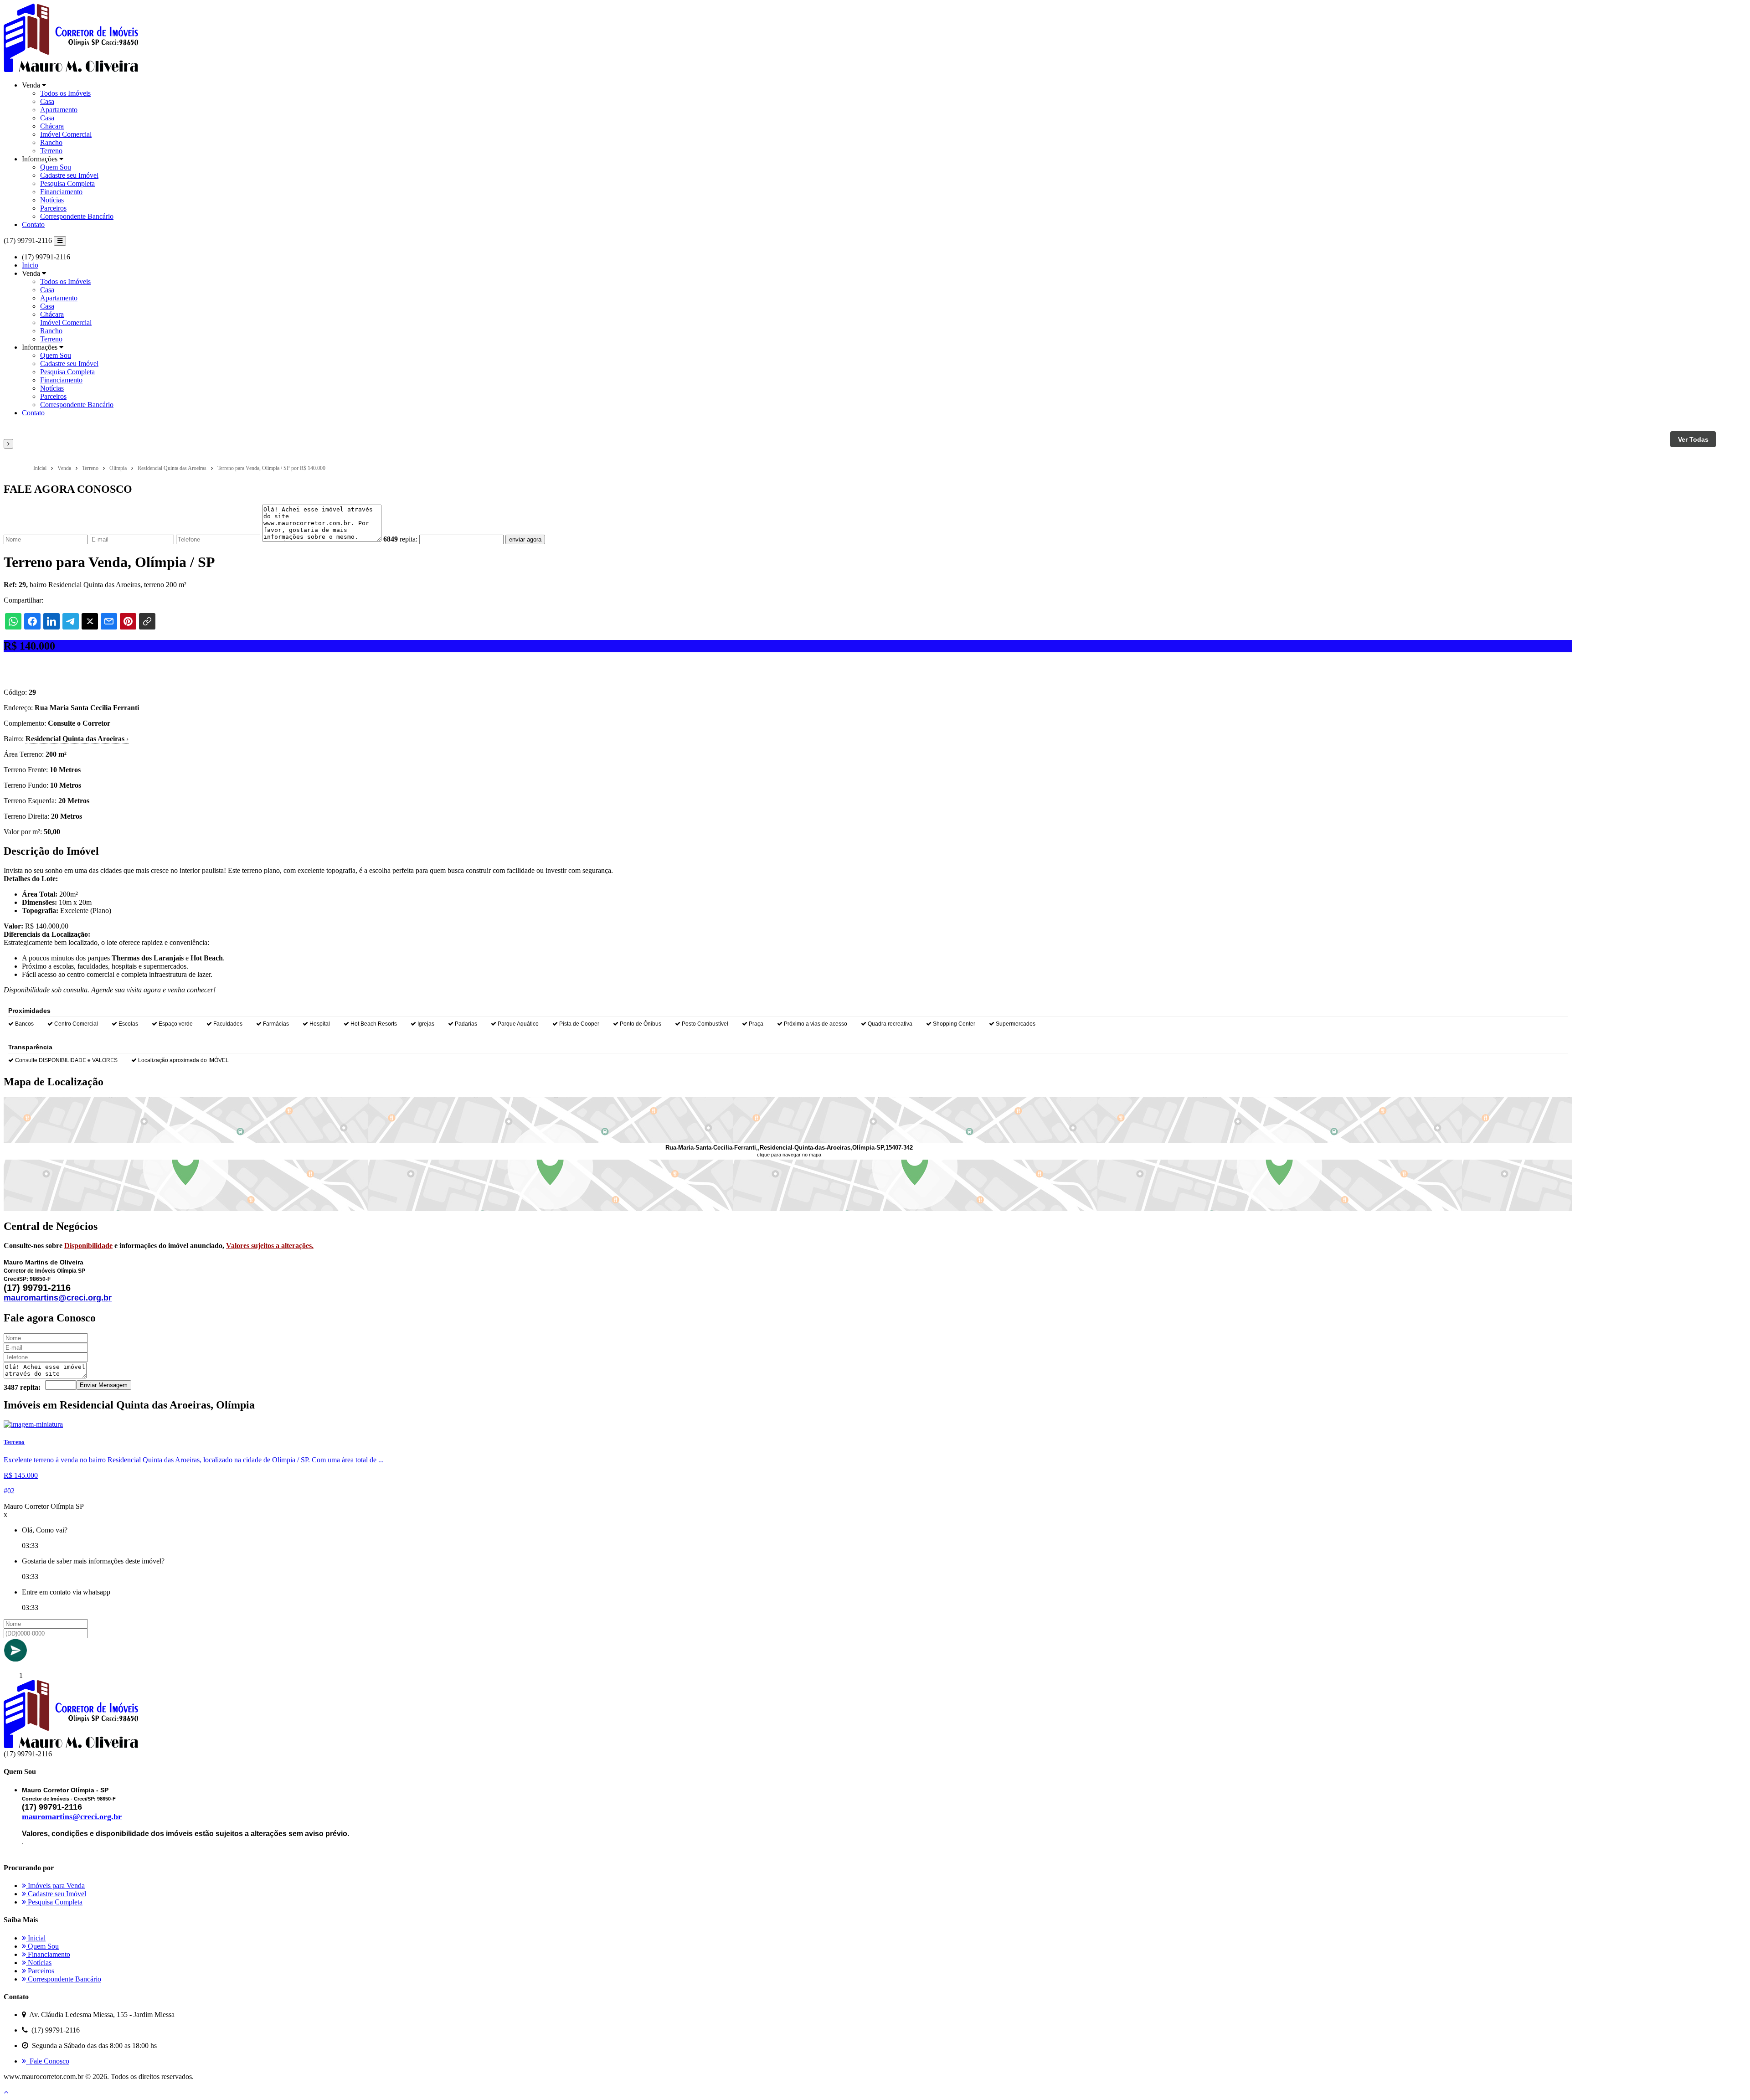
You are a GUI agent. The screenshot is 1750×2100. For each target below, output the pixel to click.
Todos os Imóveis (65, 93)
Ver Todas (1693, 439)
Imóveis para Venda (55, 1886)
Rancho (51, 142)
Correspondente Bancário (77, 216)
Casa (47, 101)
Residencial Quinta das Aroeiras (77, 739)
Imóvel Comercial (66, 134)
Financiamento (61, 192)
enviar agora (525, 539)
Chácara (52, 126)
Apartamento (59, 110)
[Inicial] (71, 70)
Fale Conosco (48, 2061)
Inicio (30, 265)
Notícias (52, 200)
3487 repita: (22, 1387)
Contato (33, 224)
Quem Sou (56, 167)
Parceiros (53, 208)
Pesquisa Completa (67, 183)
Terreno (51, 151)
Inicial (36, 1938)
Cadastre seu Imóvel (69, 175)
